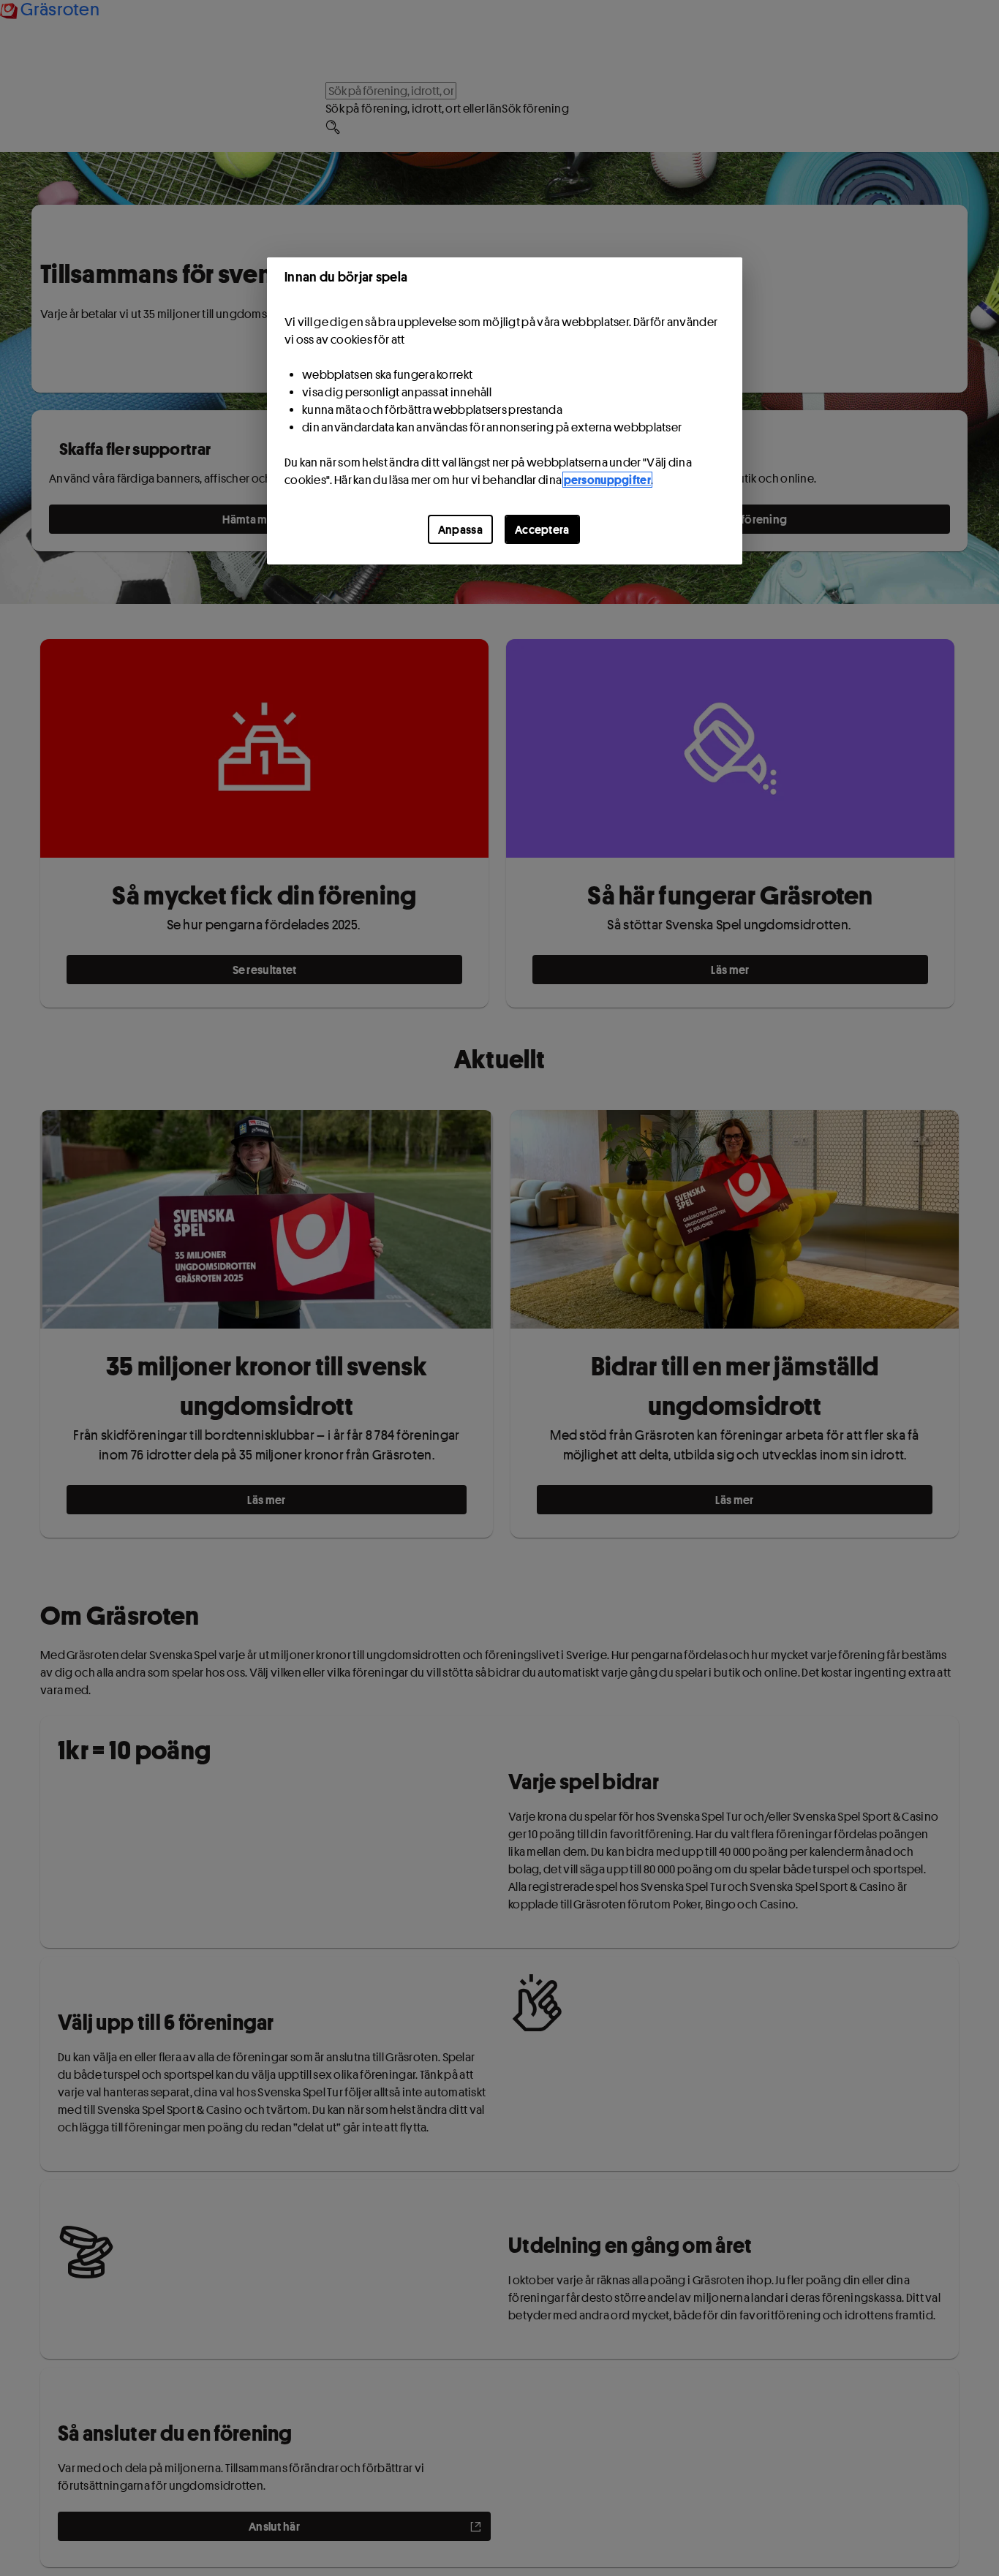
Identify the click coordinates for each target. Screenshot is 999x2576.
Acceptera (542, 529)
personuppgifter (608, 480)
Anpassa (460, 529)
